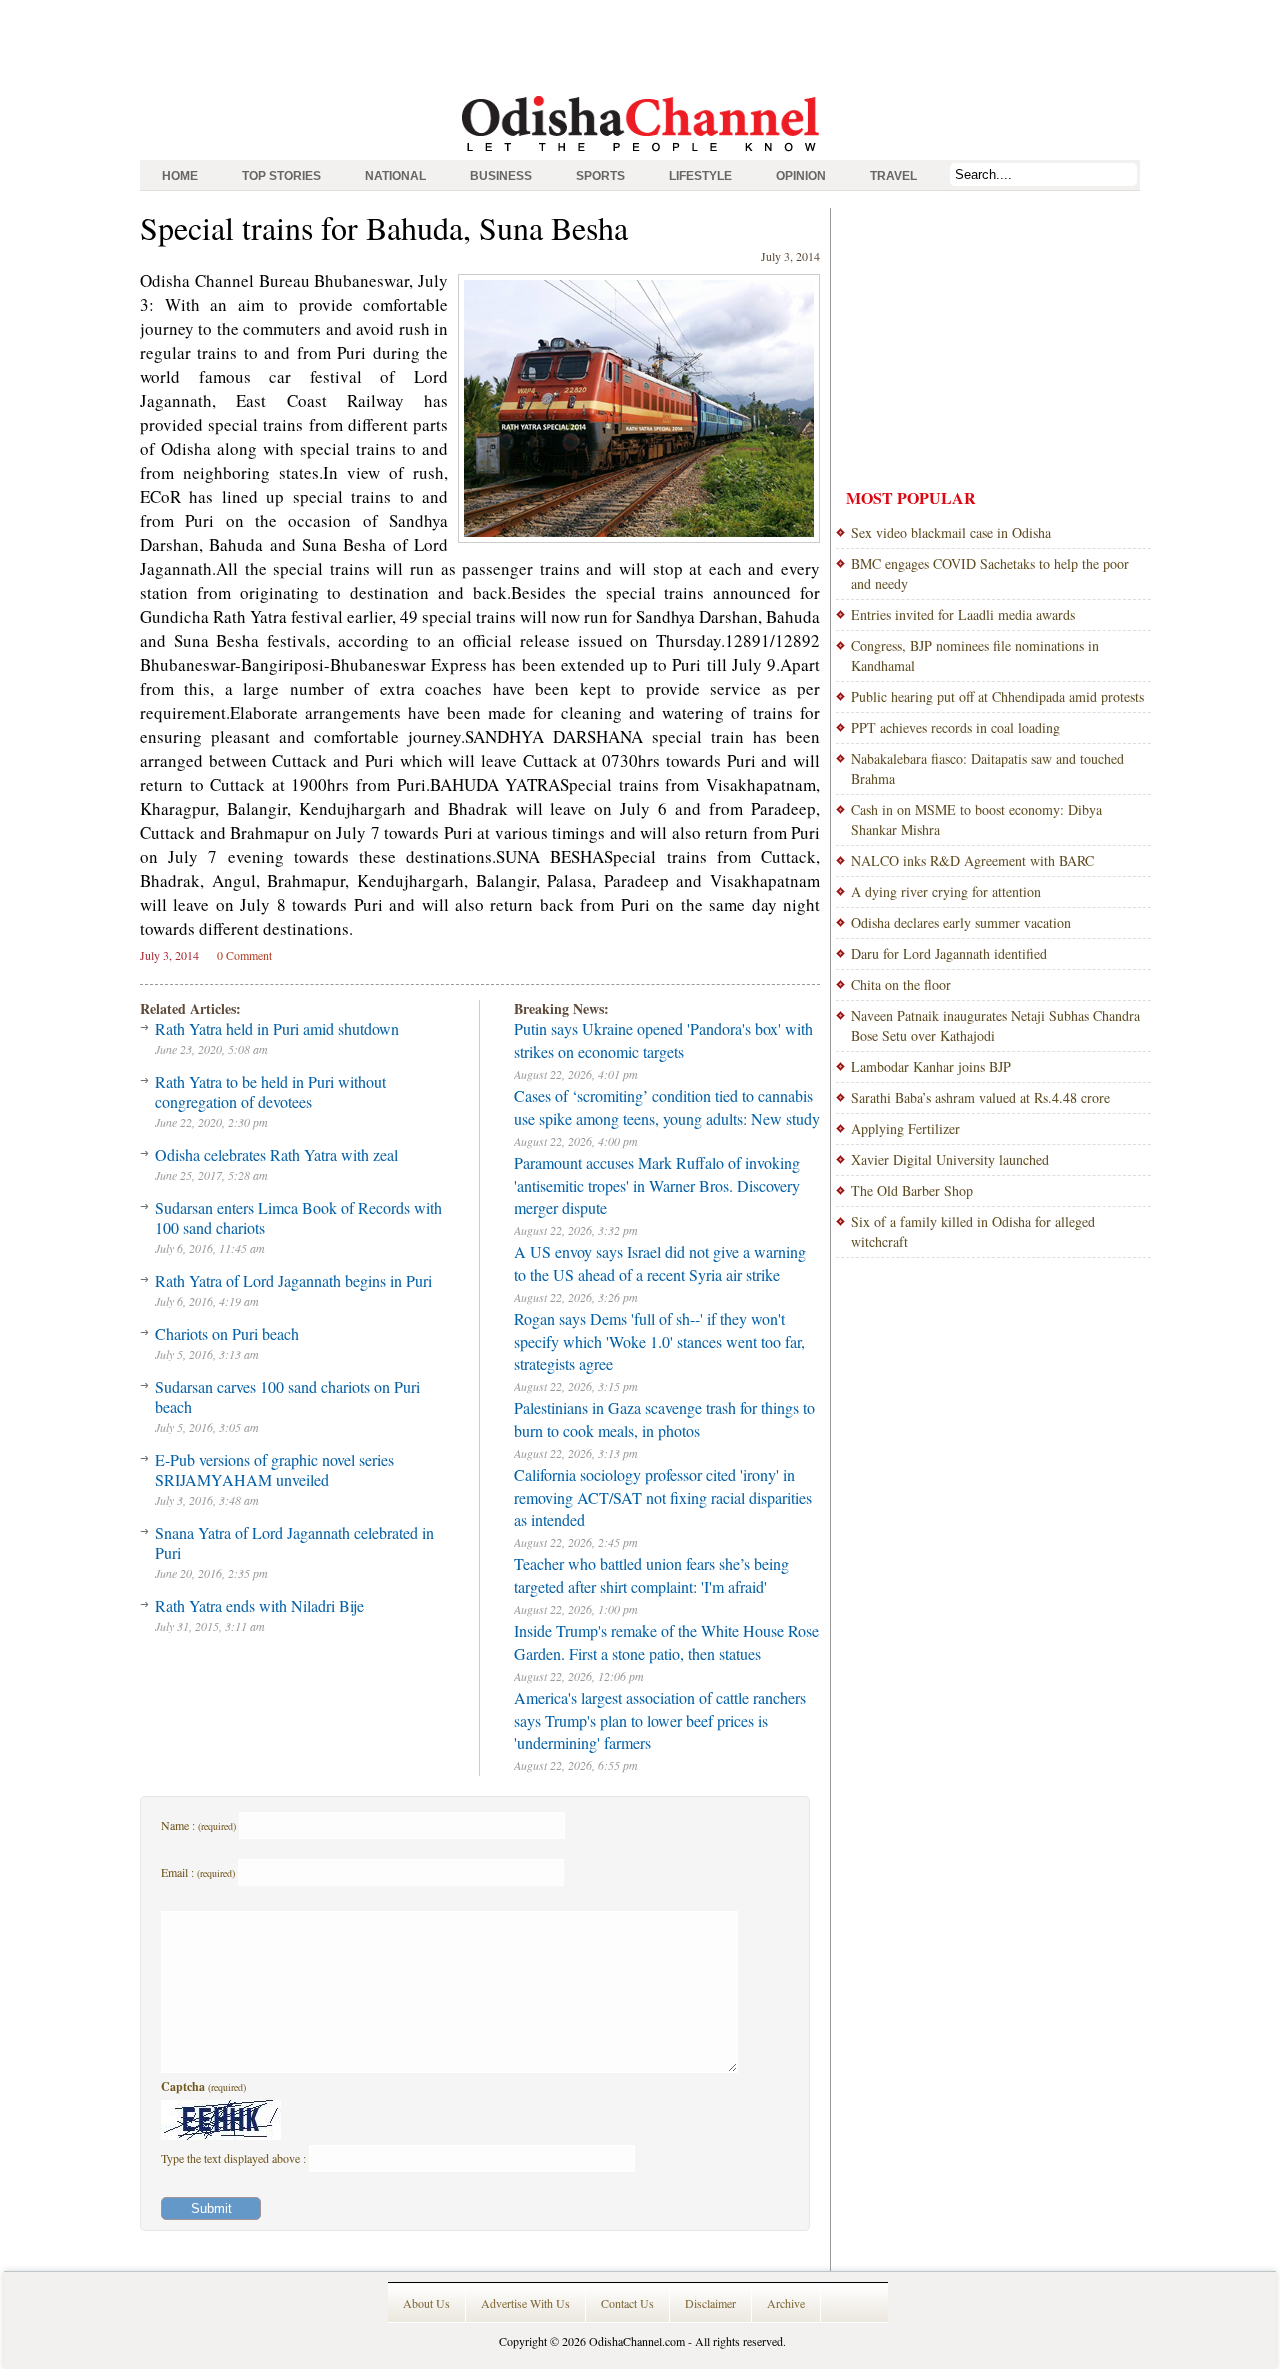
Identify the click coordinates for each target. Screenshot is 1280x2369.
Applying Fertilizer (905, 1128)
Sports (600, 176)
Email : (198, 1872)
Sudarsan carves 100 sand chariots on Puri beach (287, 1396)
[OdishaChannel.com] (640, 155)
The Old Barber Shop (912, 1190)
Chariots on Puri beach (227, 1333)
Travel (893, 176)
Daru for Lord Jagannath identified (949, 953)
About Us (426, 2303)
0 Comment (244, 955)
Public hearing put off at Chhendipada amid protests (997, 696)
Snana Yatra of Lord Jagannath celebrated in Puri (294, 1542)
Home (180, 176)
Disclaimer (710, 2303)
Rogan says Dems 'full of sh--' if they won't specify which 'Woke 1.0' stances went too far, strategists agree (659, 1341)
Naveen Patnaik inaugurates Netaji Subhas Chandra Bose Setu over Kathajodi (995, 1025)
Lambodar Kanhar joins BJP (931, 1066)
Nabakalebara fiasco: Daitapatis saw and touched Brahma (987, 768)
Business (501, 176)
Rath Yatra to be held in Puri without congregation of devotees (270, 1091)
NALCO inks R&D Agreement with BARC (972, 860)
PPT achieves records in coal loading (955, 727)
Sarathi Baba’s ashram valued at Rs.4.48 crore (980, 1097)
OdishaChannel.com (637, 2341)
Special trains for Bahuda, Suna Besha (384, 227)
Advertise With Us (525, 2303)
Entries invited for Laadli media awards (963, 614)
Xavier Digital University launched (950, 1159)
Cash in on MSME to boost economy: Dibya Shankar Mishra (976, 819)
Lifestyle (700, 176)
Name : (198, 1825)
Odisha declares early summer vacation (961, 922)
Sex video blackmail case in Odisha (951, 532)
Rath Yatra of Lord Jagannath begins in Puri (293, 1280)
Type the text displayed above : (235, 2158)
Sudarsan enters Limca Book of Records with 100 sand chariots (298, 1217)
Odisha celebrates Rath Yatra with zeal (276, 1154)
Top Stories (281, 176)
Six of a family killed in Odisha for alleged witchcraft (973, 1231)
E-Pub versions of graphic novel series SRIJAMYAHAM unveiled (274, 1469)
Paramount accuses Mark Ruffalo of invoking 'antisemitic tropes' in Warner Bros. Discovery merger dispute (657, 1185)
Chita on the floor (901, 984)
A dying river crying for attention (946, 891)
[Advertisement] (640, 45)
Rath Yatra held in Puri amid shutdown (277, 1028)
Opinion (801, 176)
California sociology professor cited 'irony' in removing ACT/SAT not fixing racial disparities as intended (663, 1497)
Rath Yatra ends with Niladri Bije (259, 1605)
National (395, 176)
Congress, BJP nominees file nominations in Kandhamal (975, 655)
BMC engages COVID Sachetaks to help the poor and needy (990, 573)
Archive (786, 2303)
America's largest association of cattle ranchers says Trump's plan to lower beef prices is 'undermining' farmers (660, 1720)
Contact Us (627, 2303)
